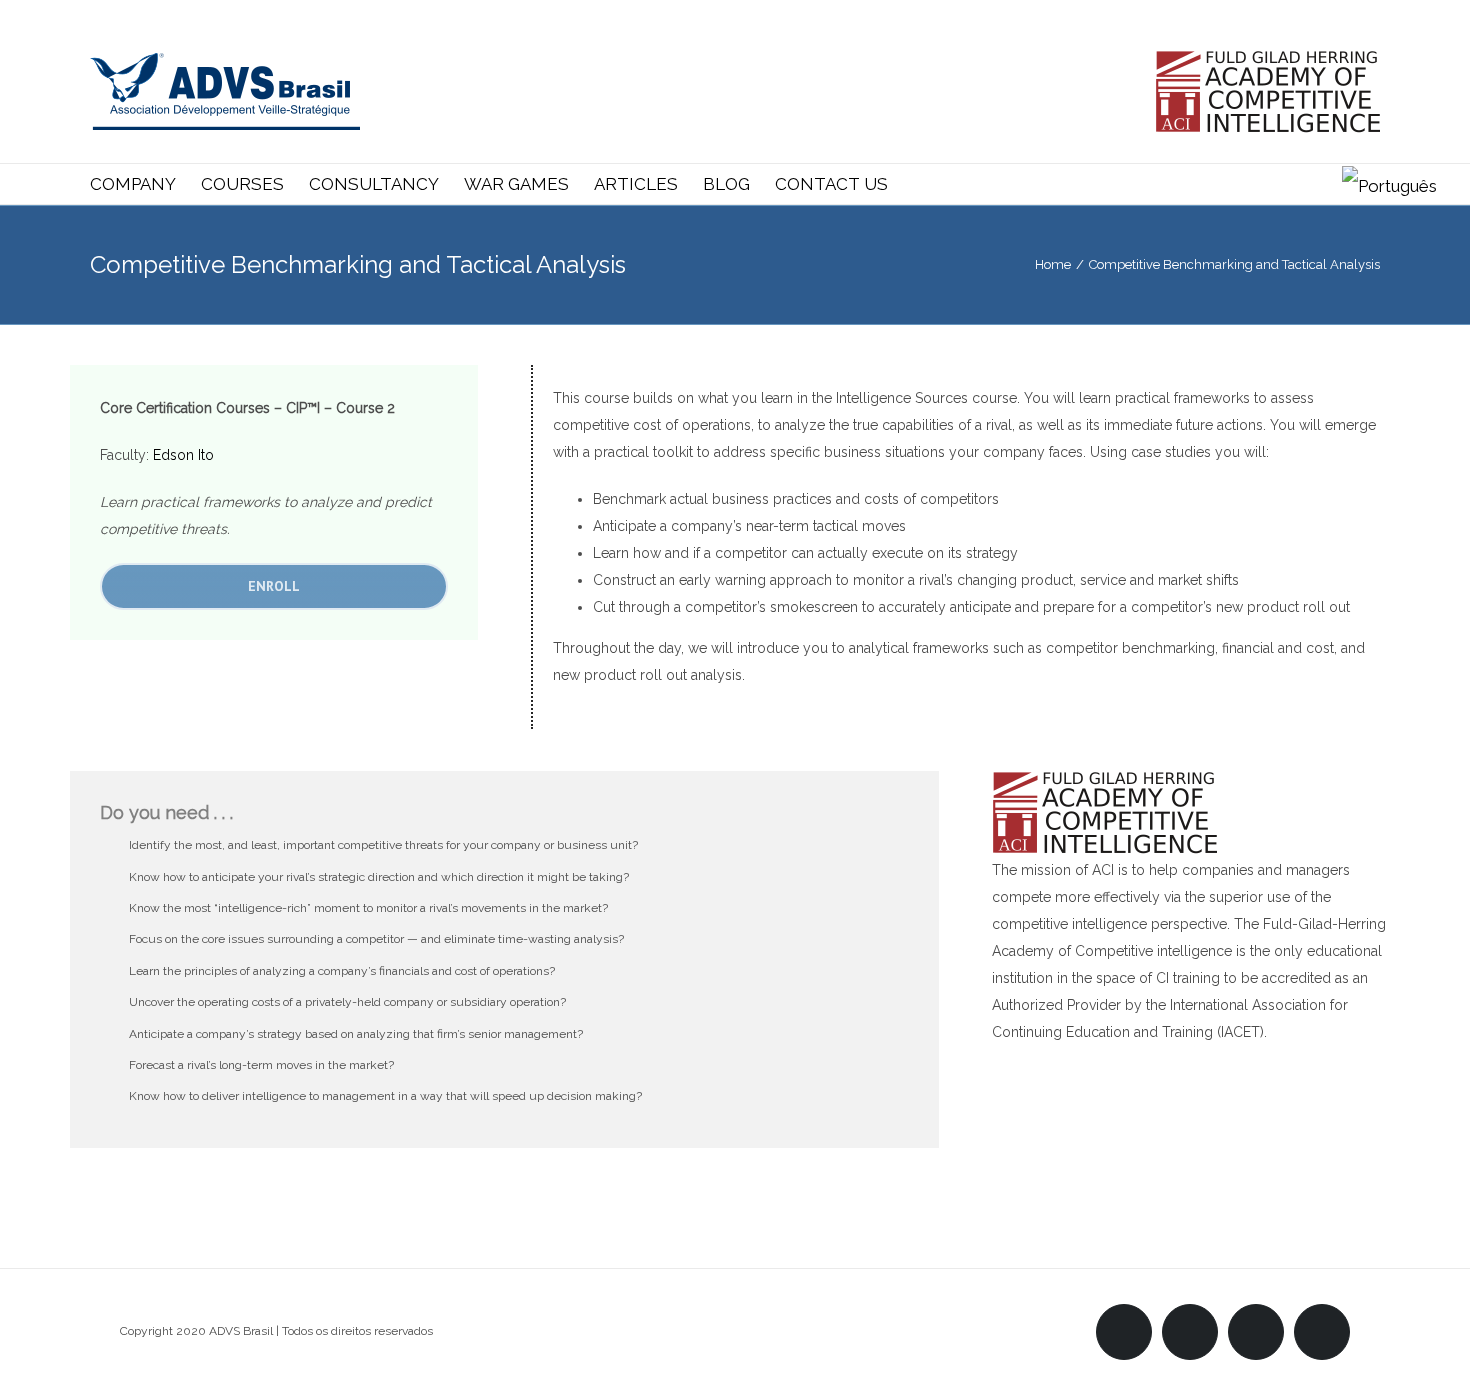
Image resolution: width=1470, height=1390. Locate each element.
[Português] (1389, 184)
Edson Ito (183, 455)
